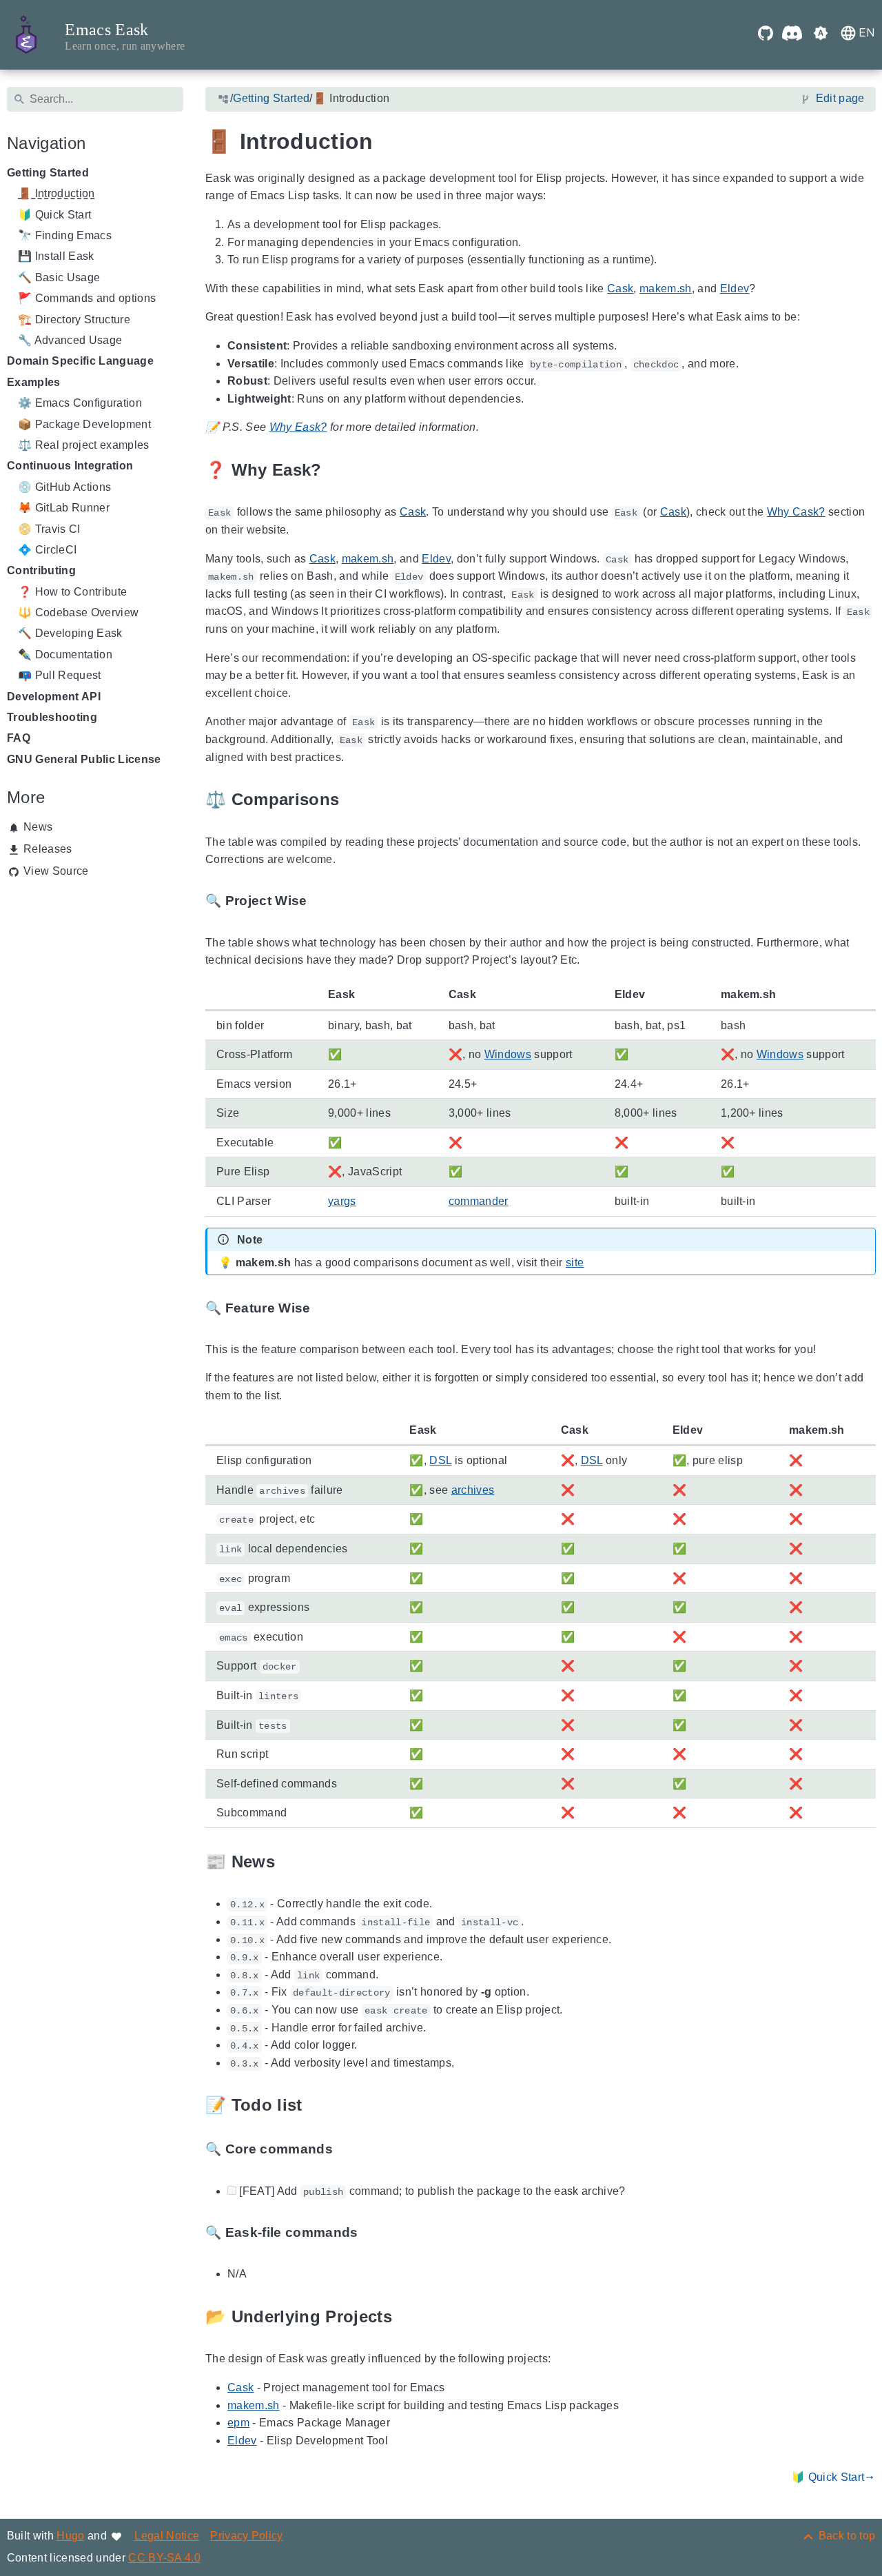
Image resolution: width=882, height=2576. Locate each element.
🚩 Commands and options (87, 299)
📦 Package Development (84, 424)
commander (478, 1201)
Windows (507, 1054)
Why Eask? (298, 428)
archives (472, 1490)
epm (238, 2423)
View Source (56, 871)
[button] (821, 35)
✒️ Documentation (65, 655)
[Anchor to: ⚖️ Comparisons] (355, 800)
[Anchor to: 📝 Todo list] (318, 2106)
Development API (54, 697)
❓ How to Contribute (72, 592)
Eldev (734, 288)
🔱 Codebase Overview (78, 612)
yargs (342, 1201)
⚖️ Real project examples (84, 445)
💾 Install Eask (56, 257)
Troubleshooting (52, 717)
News (38, 827)
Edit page (840, 99)
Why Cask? (796, 513)
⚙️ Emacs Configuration (80, 404)
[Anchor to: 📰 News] (291, 1862)
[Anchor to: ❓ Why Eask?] (337, 470)
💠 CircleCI (47, 550)
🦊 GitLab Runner (64, 508)
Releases (48, 849)
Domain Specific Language (80, 362)
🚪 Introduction (57, 194)
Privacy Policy (247, 2536)
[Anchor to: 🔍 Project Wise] (322, 901)
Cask (620, 288)
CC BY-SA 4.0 (164, 2558)
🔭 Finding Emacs (65, 235)
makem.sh (666, 288)
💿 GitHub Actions (64, 487)
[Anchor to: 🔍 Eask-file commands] (373, 2233)
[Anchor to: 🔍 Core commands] (349, 2150)
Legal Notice (167, 2536)
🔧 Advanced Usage (70, 340)
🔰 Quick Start (54, 215)
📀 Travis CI (49, 529)
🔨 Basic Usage (59, 277)
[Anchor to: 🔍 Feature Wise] (326, 1308)
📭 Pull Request (60, 676)
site (575, 1263)
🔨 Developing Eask (70, 634)
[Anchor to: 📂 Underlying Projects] (408, 2317)
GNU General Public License (84, 759)
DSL (440, 1461)
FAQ (19, 739)
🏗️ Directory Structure (74, 320)
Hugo (70, 2536)
